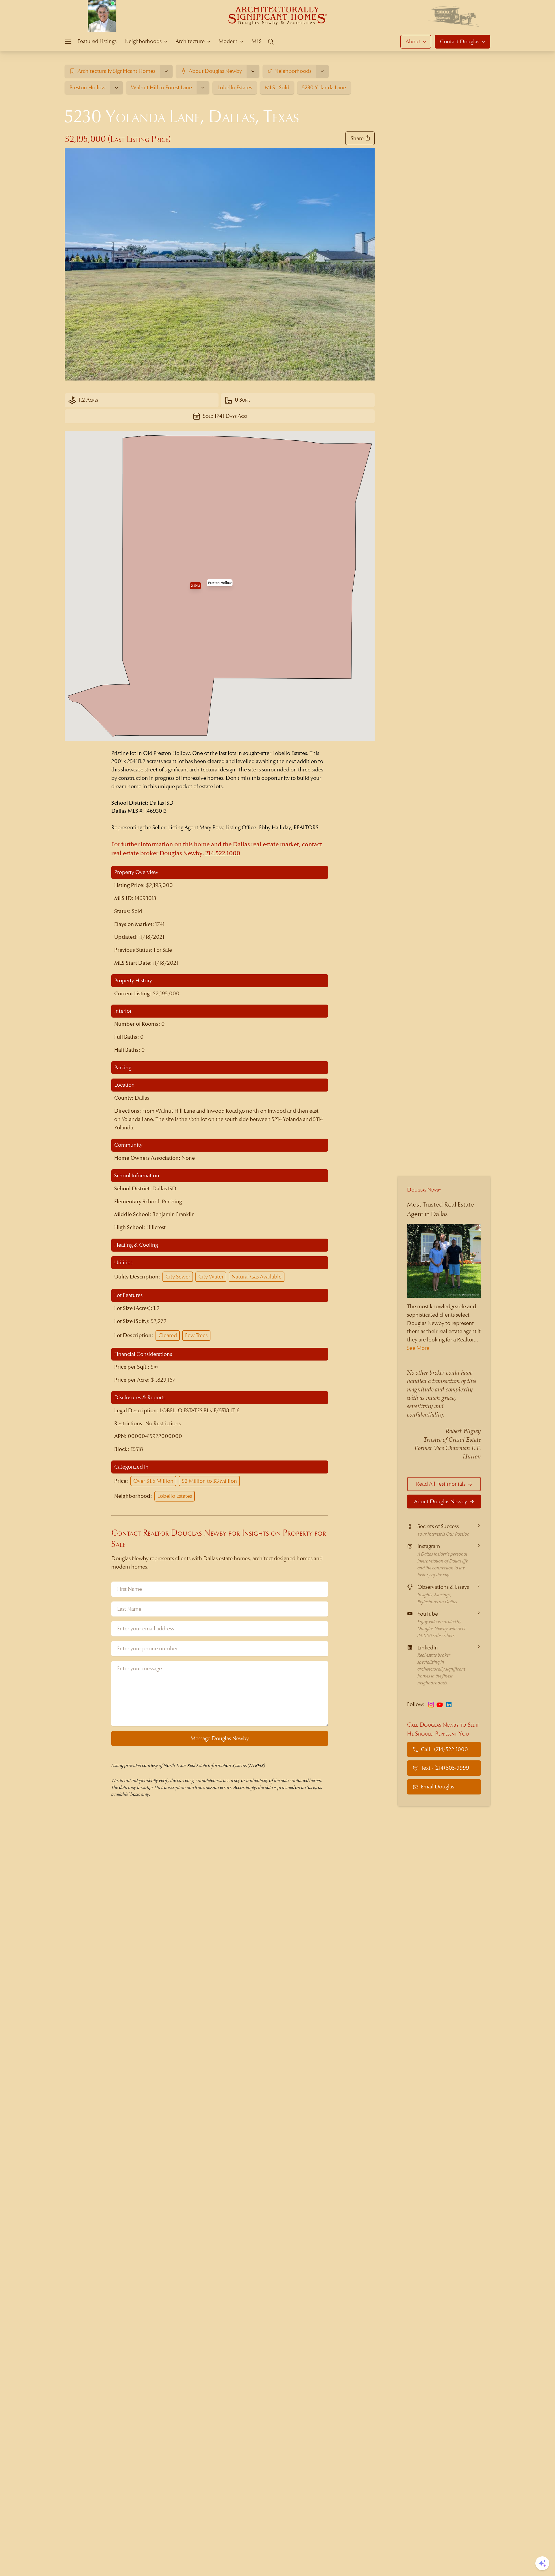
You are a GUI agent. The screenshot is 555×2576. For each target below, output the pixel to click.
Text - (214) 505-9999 (445, 1768)
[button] (220, 583)
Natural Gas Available (257, 1277)
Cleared (168, 1335)
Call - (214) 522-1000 (444, 1749)
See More (418, 1348)
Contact (460, 41)
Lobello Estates (175, 1496)
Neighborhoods (143, 41)
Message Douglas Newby (220, 1738)
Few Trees (196, 1335)
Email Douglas (437, 1787)
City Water (211, 1277)
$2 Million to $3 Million (209, 1481)
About (413, 41)
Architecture (190, 41)
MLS (257, 41)
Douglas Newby (424, 1190)
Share (357, 138)
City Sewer (178, 1277)
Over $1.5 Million (153, 1481)
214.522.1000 (223, 853)
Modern (228, 41)
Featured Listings (97, 41)
